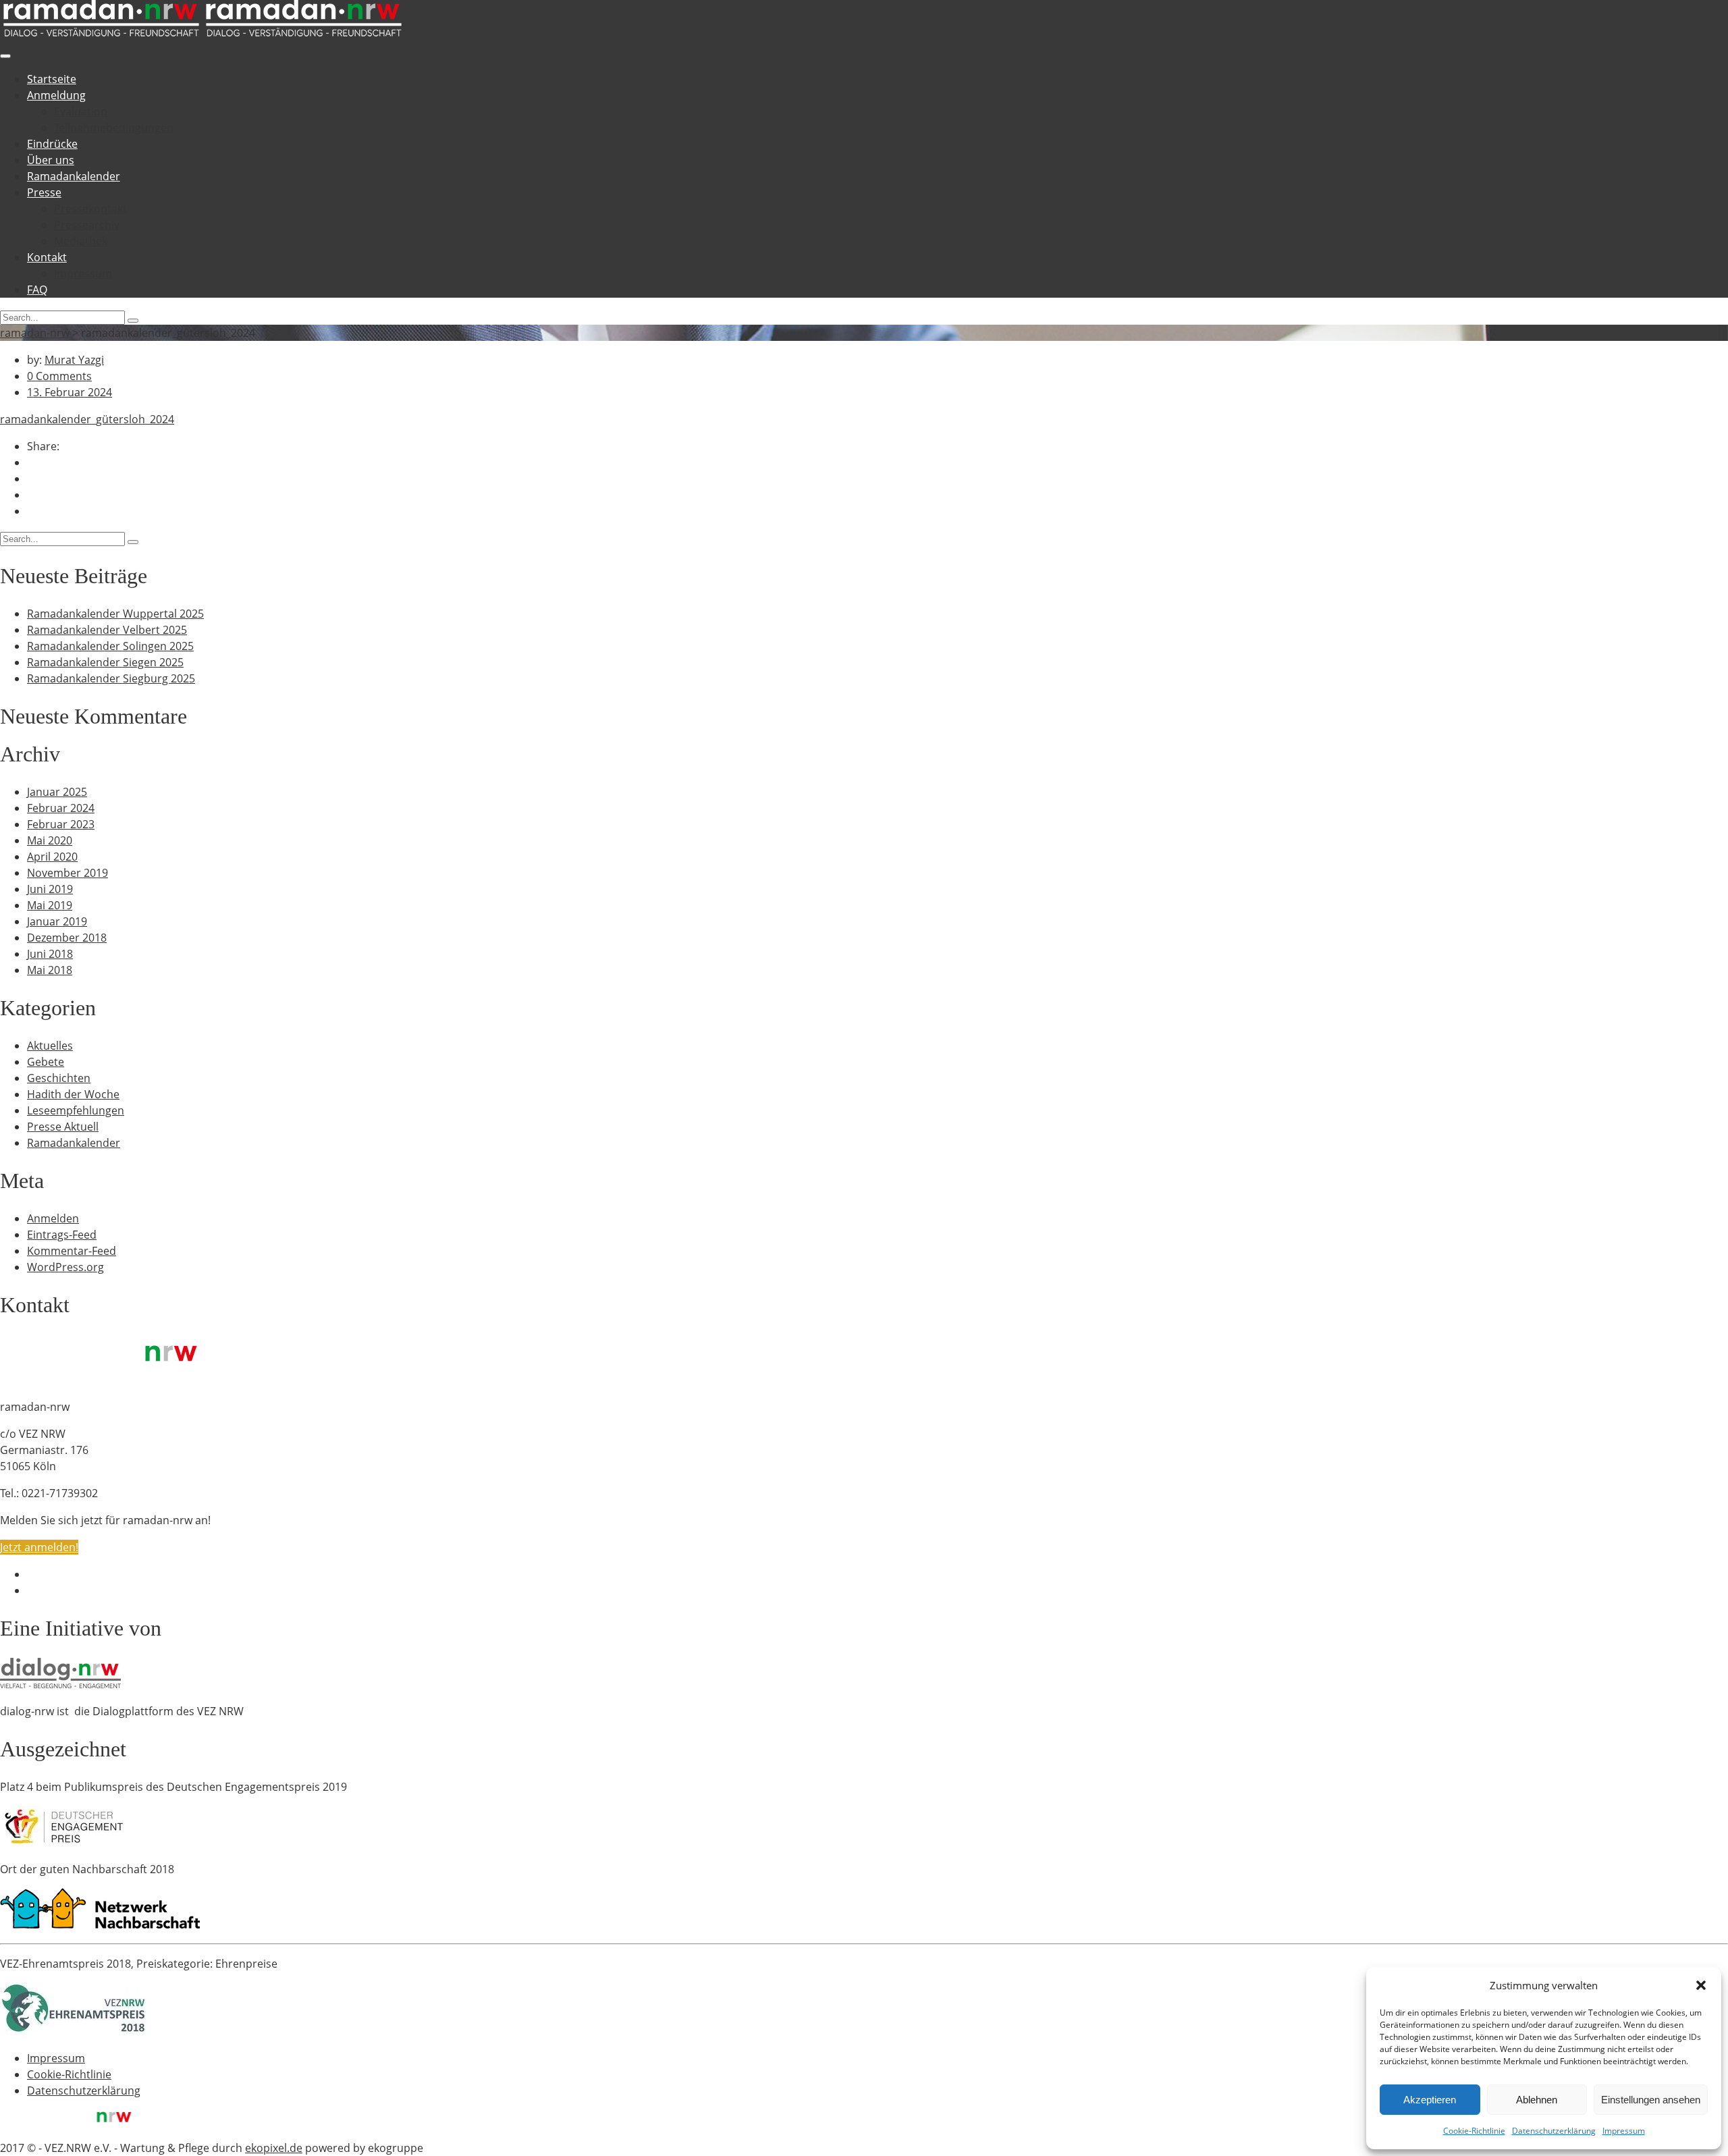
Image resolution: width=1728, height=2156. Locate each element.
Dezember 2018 (67, 938)
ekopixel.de (274, 2148)
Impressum (1624, 2131)
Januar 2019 (57, 921)
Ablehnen (1537, 2100)
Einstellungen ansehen (1651, 2100)
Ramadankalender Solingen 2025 (110, 646)
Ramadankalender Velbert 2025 (107, 630)
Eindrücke (52, 144)
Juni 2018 (50, 954)
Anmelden (53, 1218)
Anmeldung (56, 95)
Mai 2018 (50, 970)
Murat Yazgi (74, 360)
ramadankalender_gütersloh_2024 (87, 419)
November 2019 (67, 873)
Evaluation (81, 111)
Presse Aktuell (63, 1127)
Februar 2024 (61, 808)
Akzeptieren (1430, 2100)
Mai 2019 (50, 905)
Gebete (46, 1062)
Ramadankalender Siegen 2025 (105, 662)
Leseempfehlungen (76, 1110)
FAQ (37, 290)
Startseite (52, 79)
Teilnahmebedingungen (114, 128)
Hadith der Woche (73, 1094)
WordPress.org (65, 1267)
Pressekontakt (90, 209)
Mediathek (81, 241)
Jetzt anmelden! (39, 1547)
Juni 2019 (50, 889)
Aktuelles (50, 1046)
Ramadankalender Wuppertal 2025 (115, 614)
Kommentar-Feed (72, 1251)
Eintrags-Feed (62, 1235)
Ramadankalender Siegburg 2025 (111, 678)
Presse (44, 192)
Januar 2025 (57, 792)
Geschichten (59, 1078)
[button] (1701, 1985)
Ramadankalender (74, 176)
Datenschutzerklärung (1554, 2131)
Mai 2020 (50, 840)
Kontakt (47, 257)
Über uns (51, 160)
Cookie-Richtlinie (1474, 2131)
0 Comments (59, 376)
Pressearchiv (87, 225)
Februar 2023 (61, 824)
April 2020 (52, 857)
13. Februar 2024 (70, 392)
